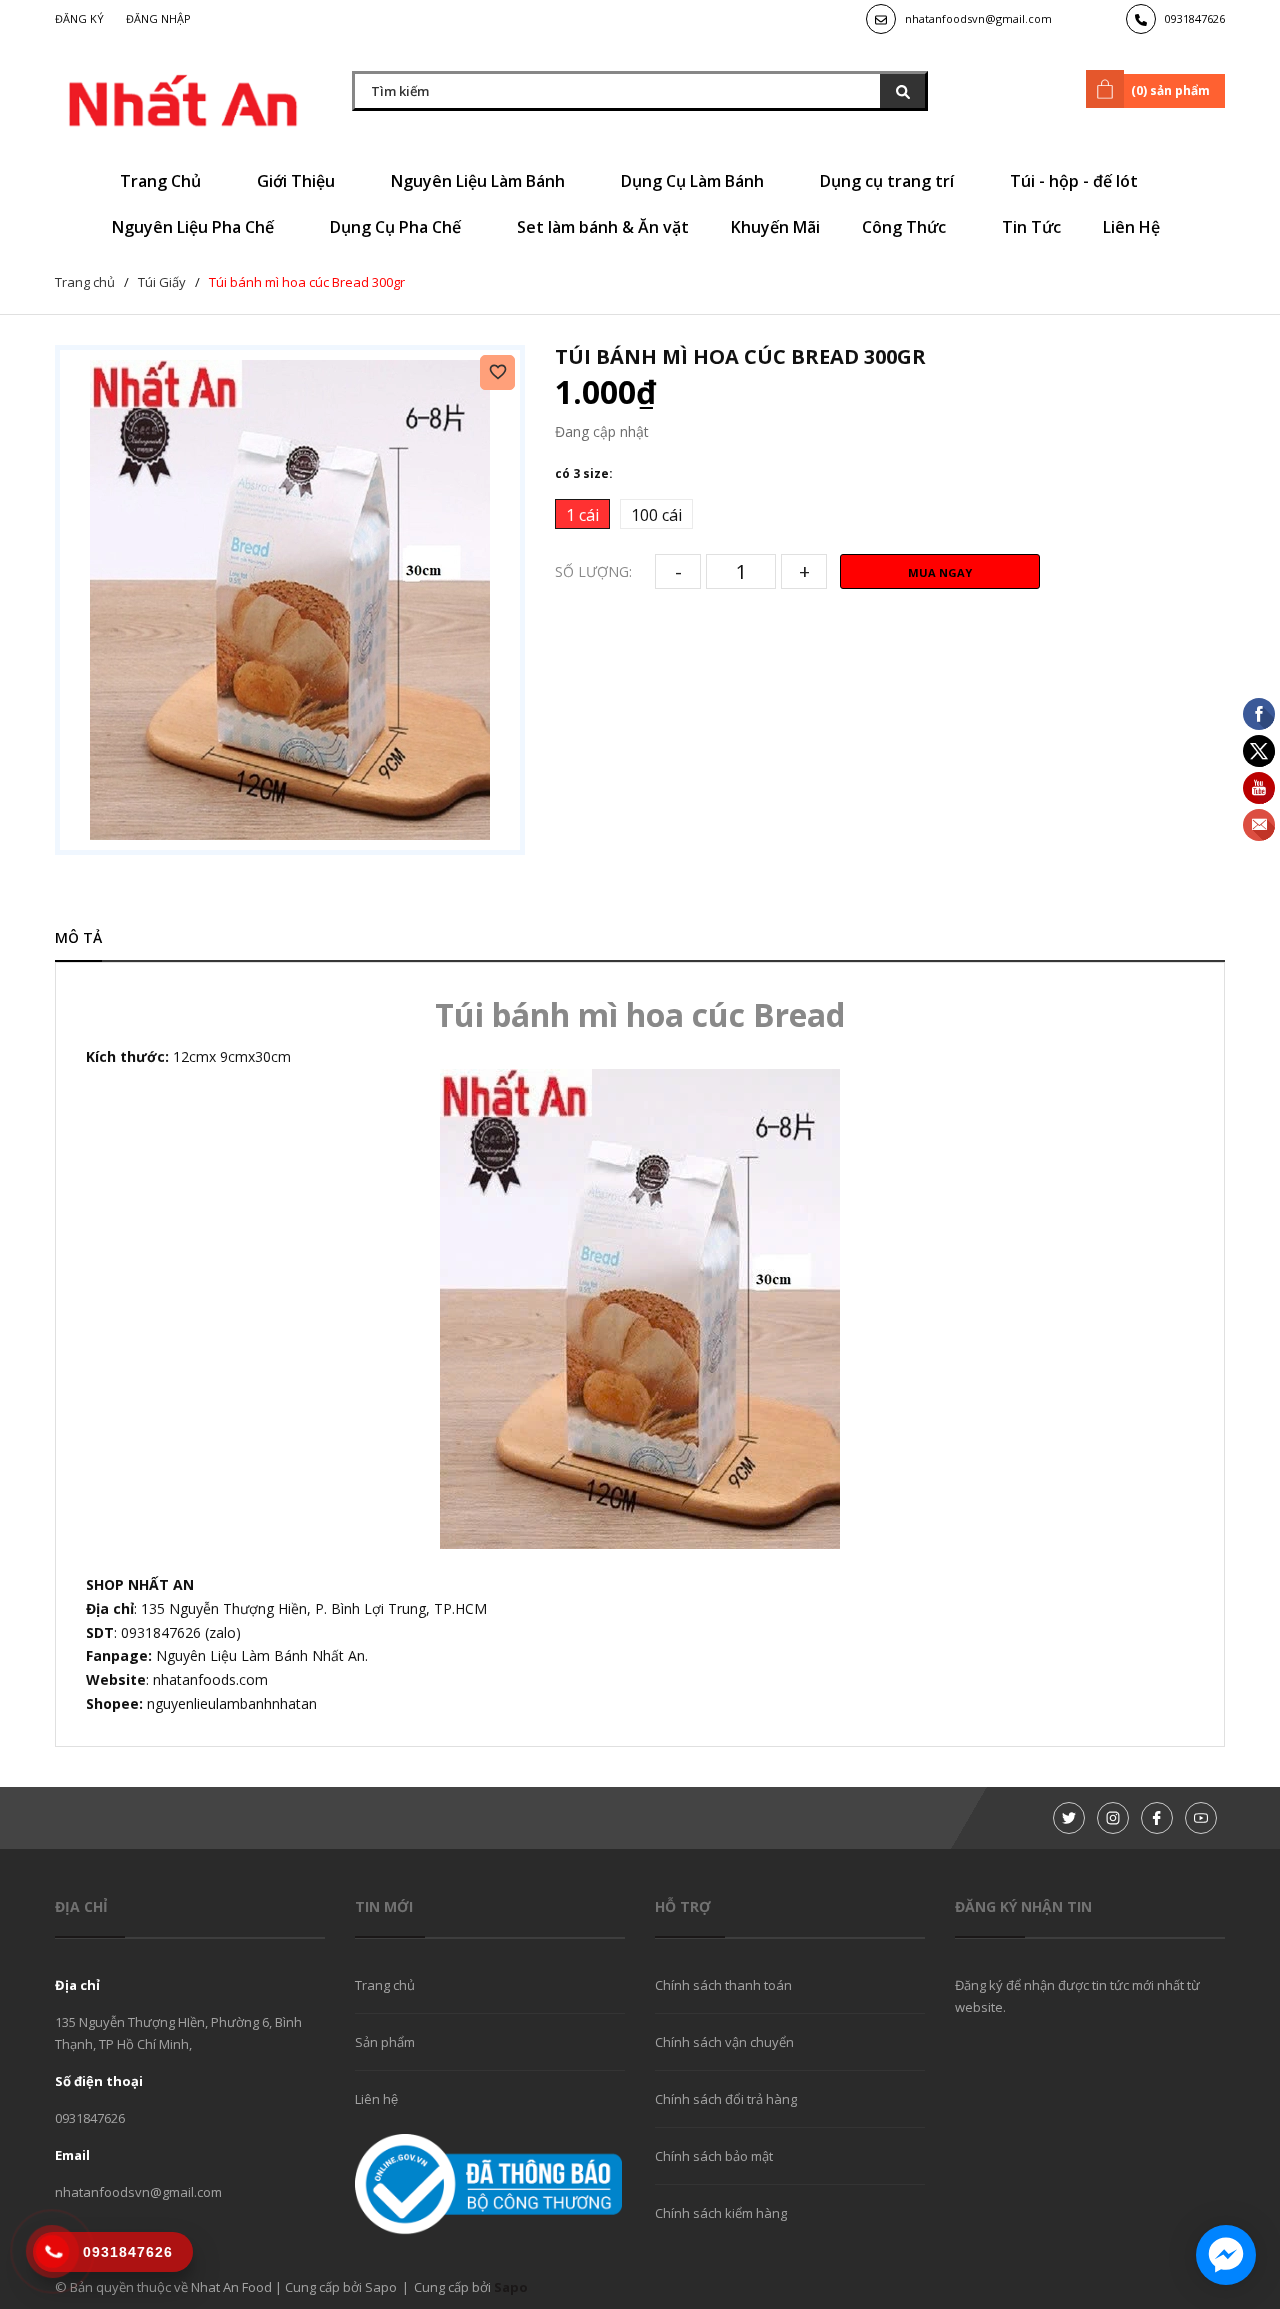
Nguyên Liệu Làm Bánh (480, 181)
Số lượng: (593, 571)
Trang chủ (385, 1985)
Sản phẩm (385, 2042)
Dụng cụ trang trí (889, 181)
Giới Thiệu (298, 181)
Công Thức (906, 227)
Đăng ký (79, 18)
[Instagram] (1113, 1818)
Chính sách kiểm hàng (721, 2213)
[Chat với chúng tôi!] (1226, 2255)
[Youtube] (1201, 1818)
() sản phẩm (1170, 90)
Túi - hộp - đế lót (1076, 181)
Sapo (511, 2287)
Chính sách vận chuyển (724, 2042)
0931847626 (1195, 18)
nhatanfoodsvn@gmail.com (978, 18)
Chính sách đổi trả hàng (726, 2099)
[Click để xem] (290, 600)
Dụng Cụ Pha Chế (397, 227)
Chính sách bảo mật (714, 2156)
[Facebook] (1157, 1818)
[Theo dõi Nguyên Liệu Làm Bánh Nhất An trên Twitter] (1069, 1818)
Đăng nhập (158, 18)
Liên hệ (376, 2099)
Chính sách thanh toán (723, 1985)
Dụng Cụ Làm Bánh (694, 181)
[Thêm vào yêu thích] (497, 372)
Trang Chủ (162, 181)
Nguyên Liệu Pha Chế (195, 227)
